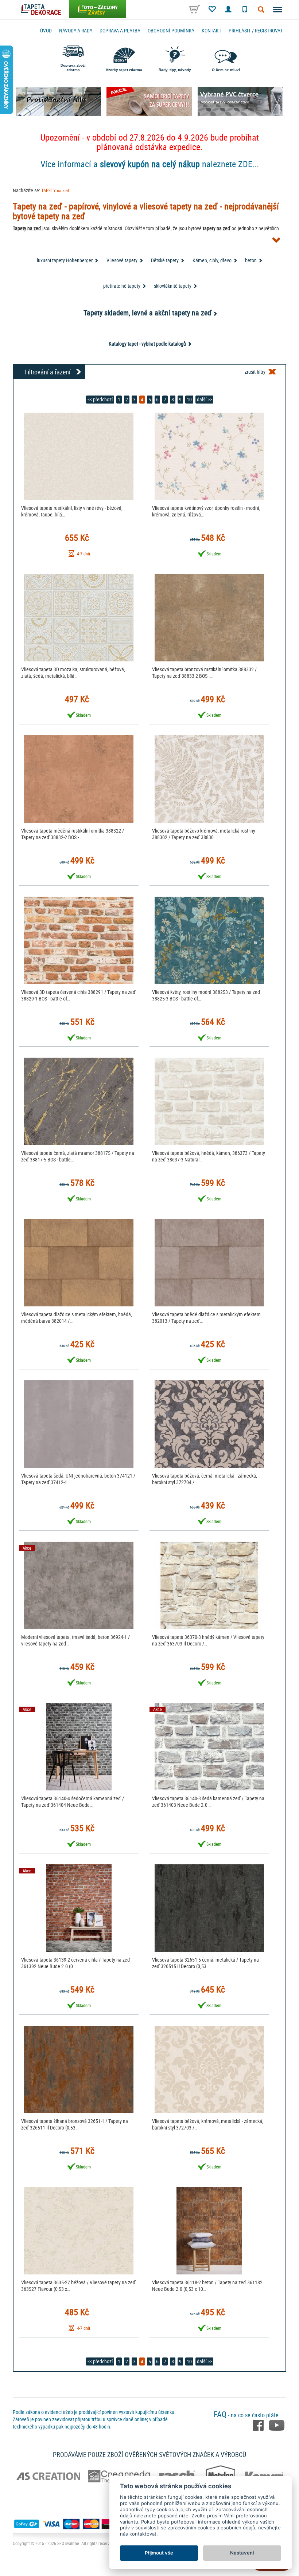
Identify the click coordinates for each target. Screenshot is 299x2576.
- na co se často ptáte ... (249, 2415)
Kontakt (211, 30)
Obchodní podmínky (171, 30)
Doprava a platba (120, 30)
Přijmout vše (159, 2553)
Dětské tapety (165, 260)
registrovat (269, 30)
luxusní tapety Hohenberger (65, 260)
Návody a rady (76, 30)
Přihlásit (240, 30)
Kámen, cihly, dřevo (212, 260)
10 (189, 399)
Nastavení (242, 2553)
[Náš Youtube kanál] (277, 2424)
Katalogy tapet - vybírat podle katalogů (147, 344)
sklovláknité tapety (173, 286)
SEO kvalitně (68, 2543)
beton (251, 260)
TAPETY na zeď (55, 190)
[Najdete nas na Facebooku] (259, 2424)
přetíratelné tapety (122, 286)
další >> (204, 399)
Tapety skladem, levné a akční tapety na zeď (147, 313)
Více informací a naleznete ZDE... (150, 164)
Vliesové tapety (122, 260)
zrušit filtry (255, 372)
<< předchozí (100, 399)
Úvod (46, 30)
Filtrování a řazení (47, 372)
